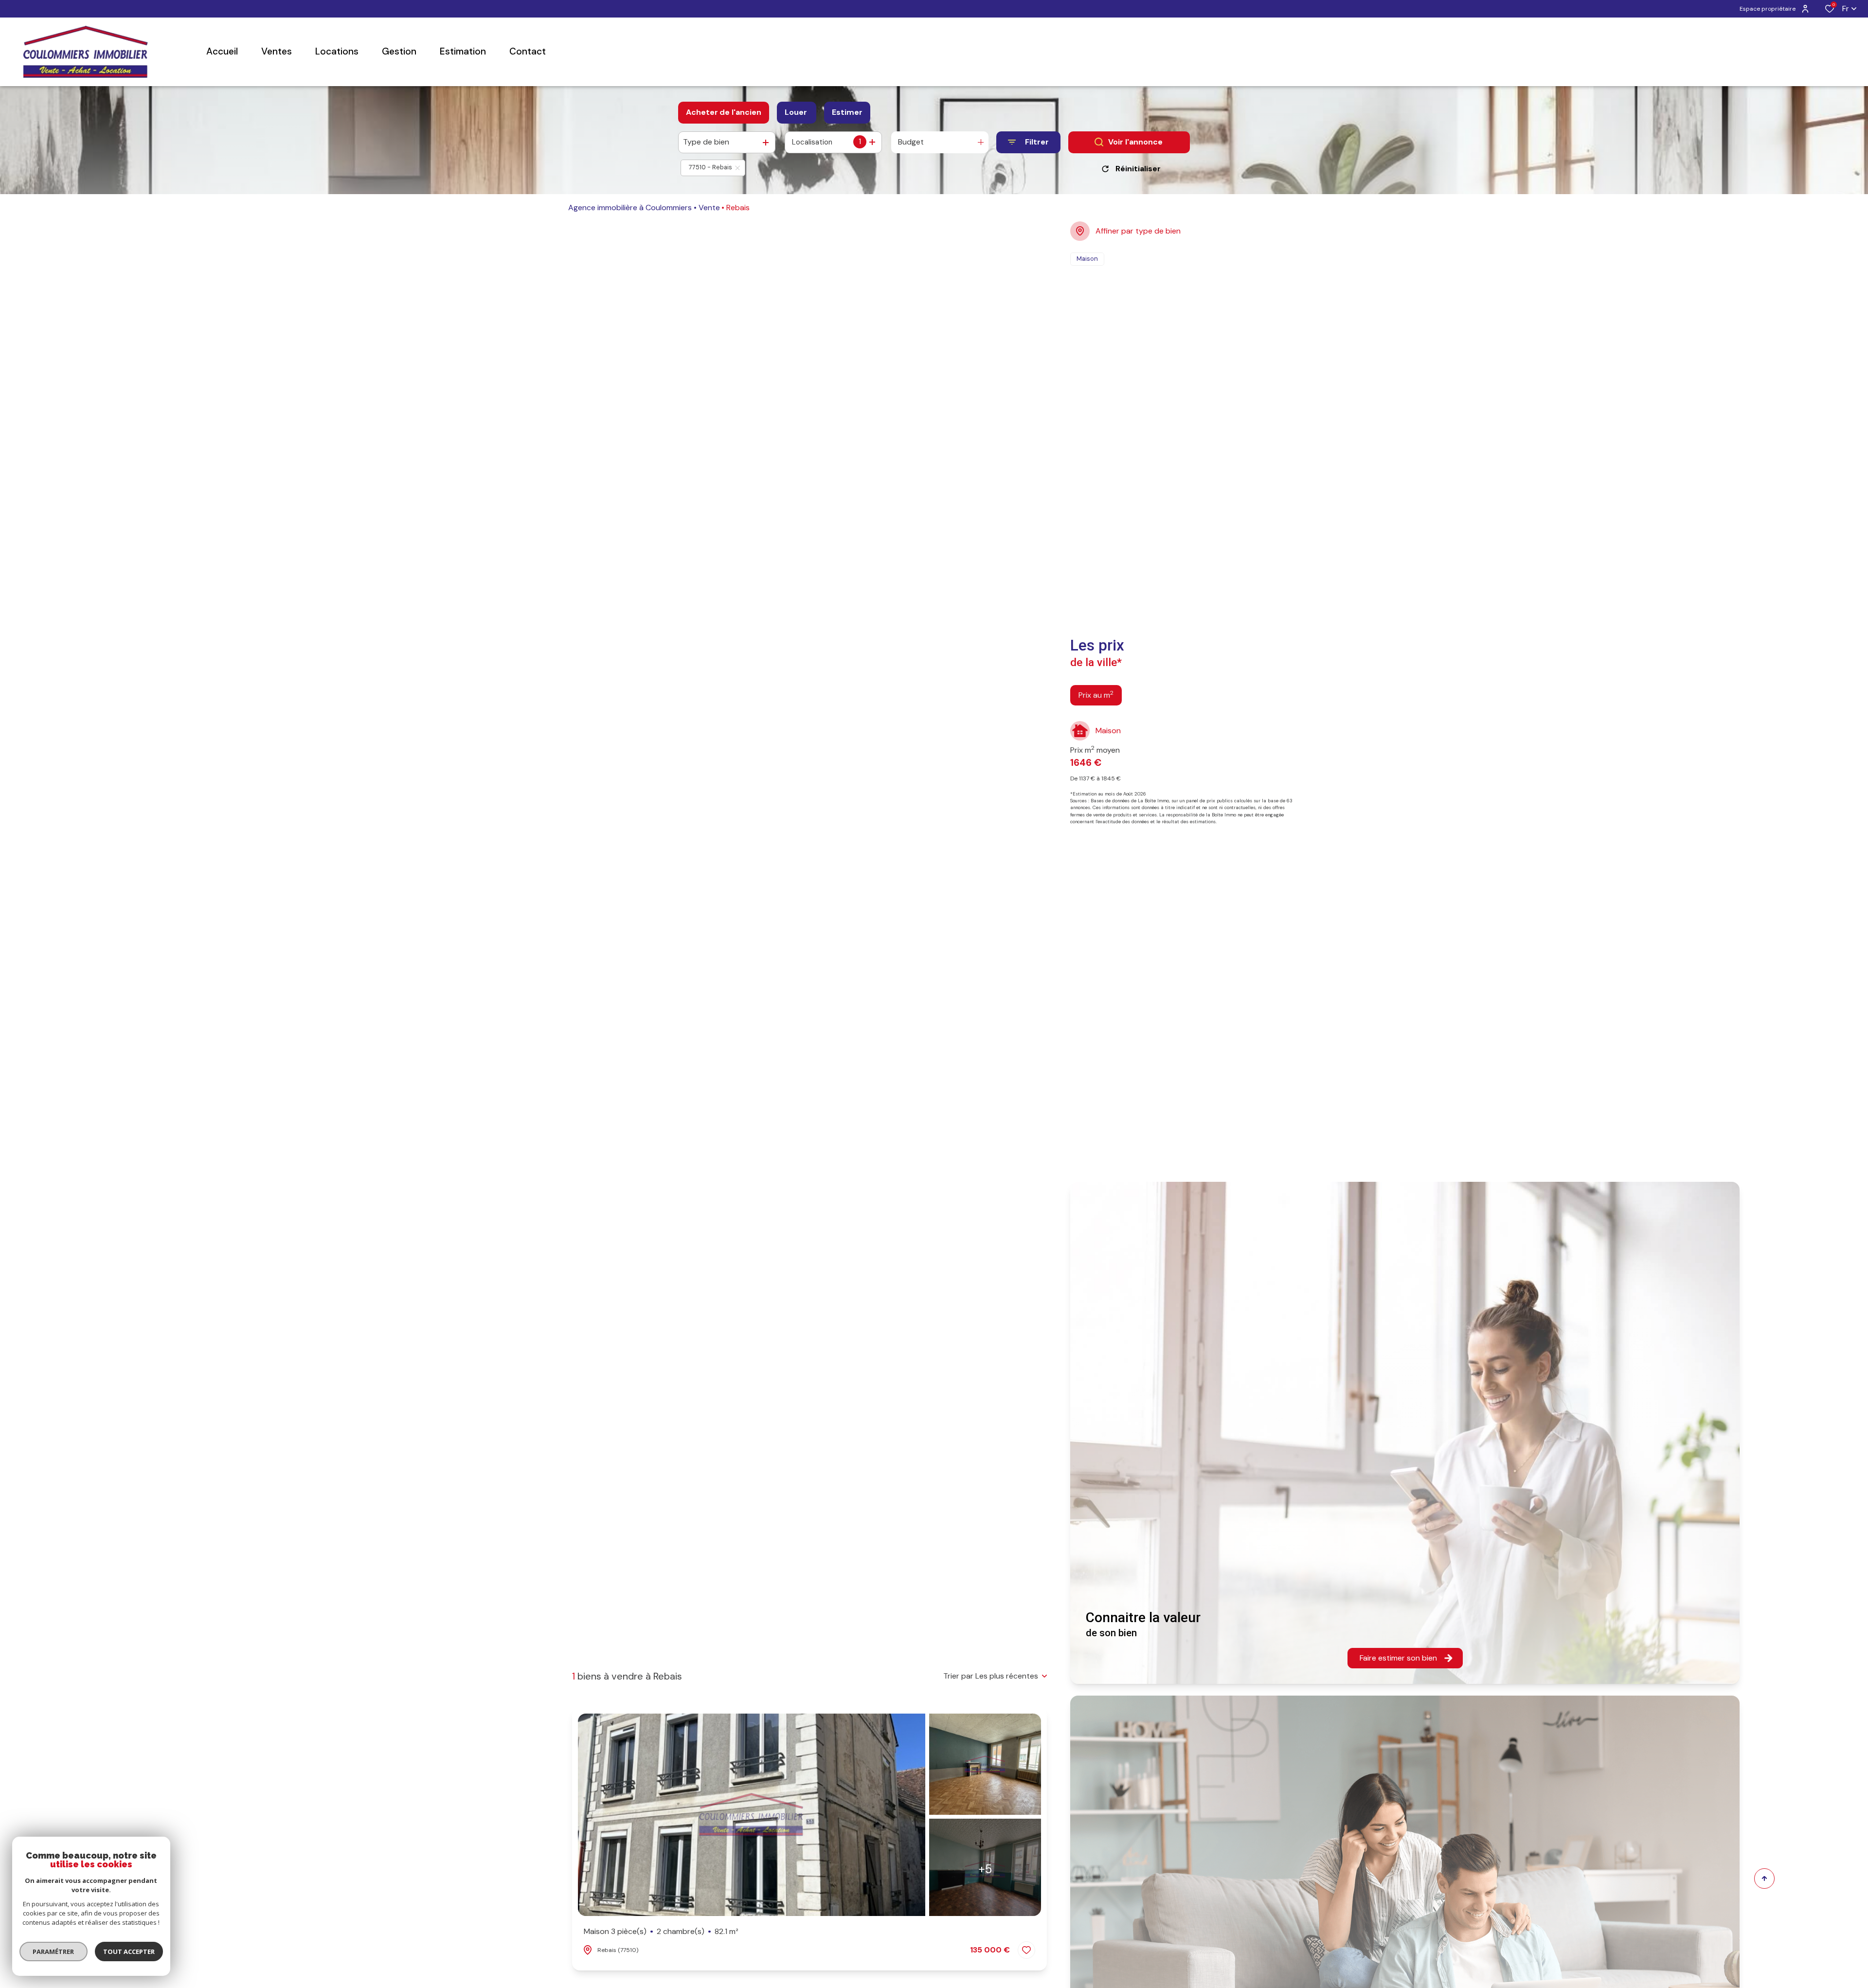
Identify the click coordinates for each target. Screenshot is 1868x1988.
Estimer (847, 112)
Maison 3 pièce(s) (661, 1931)
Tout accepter (129, 1952)
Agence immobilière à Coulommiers (630, 208)
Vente (709, 208)
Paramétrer (54, 1952)
